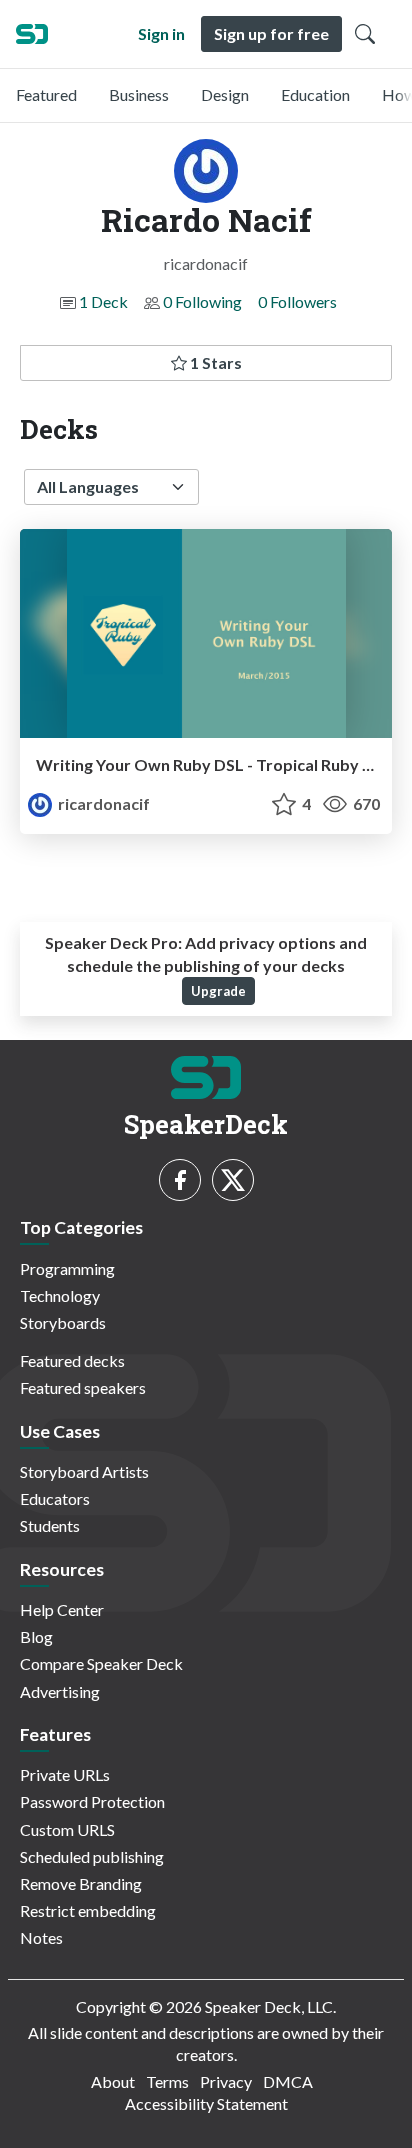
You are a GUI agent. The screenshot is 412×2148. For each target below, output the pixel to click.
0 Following (202, 301)
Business (139, 94)
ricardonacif (102, 803)
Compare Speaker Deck (101, 1663)
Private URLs (65, 1774)
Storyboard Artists (84, 1471)
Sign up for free (271, 33)
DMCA (288, 2081)
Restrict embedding (88, 1910)
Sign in (161, 33)
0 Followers (297, 301)
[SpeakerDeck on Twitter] (233, 1180)
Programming (67, 1268)
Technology (60, 1295)
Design (225, 94)
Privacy (226, 2081)
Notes (41, 1937)
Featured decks (72, 1360)
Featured (46, 94)
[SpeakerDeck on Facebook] (180, 1180)
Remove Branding (81, 1883)
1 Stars (214, 362)
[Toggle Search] (365, 34)
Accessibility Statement (206, 2103)
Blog (36, 1636)
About (113, 2081)
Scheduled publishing (92, 1856)
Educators (55, 1498)
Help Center (62, 1609)
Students (50, 1525)
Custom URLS (67, 1829)
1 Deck (103, 301)
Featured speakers (83, 1387)
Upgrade (218, 991)
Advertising (60, 1691)
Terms (167, 2081)
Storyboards (63, 1322)
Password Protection (92, 1801)
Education (315, 94)
